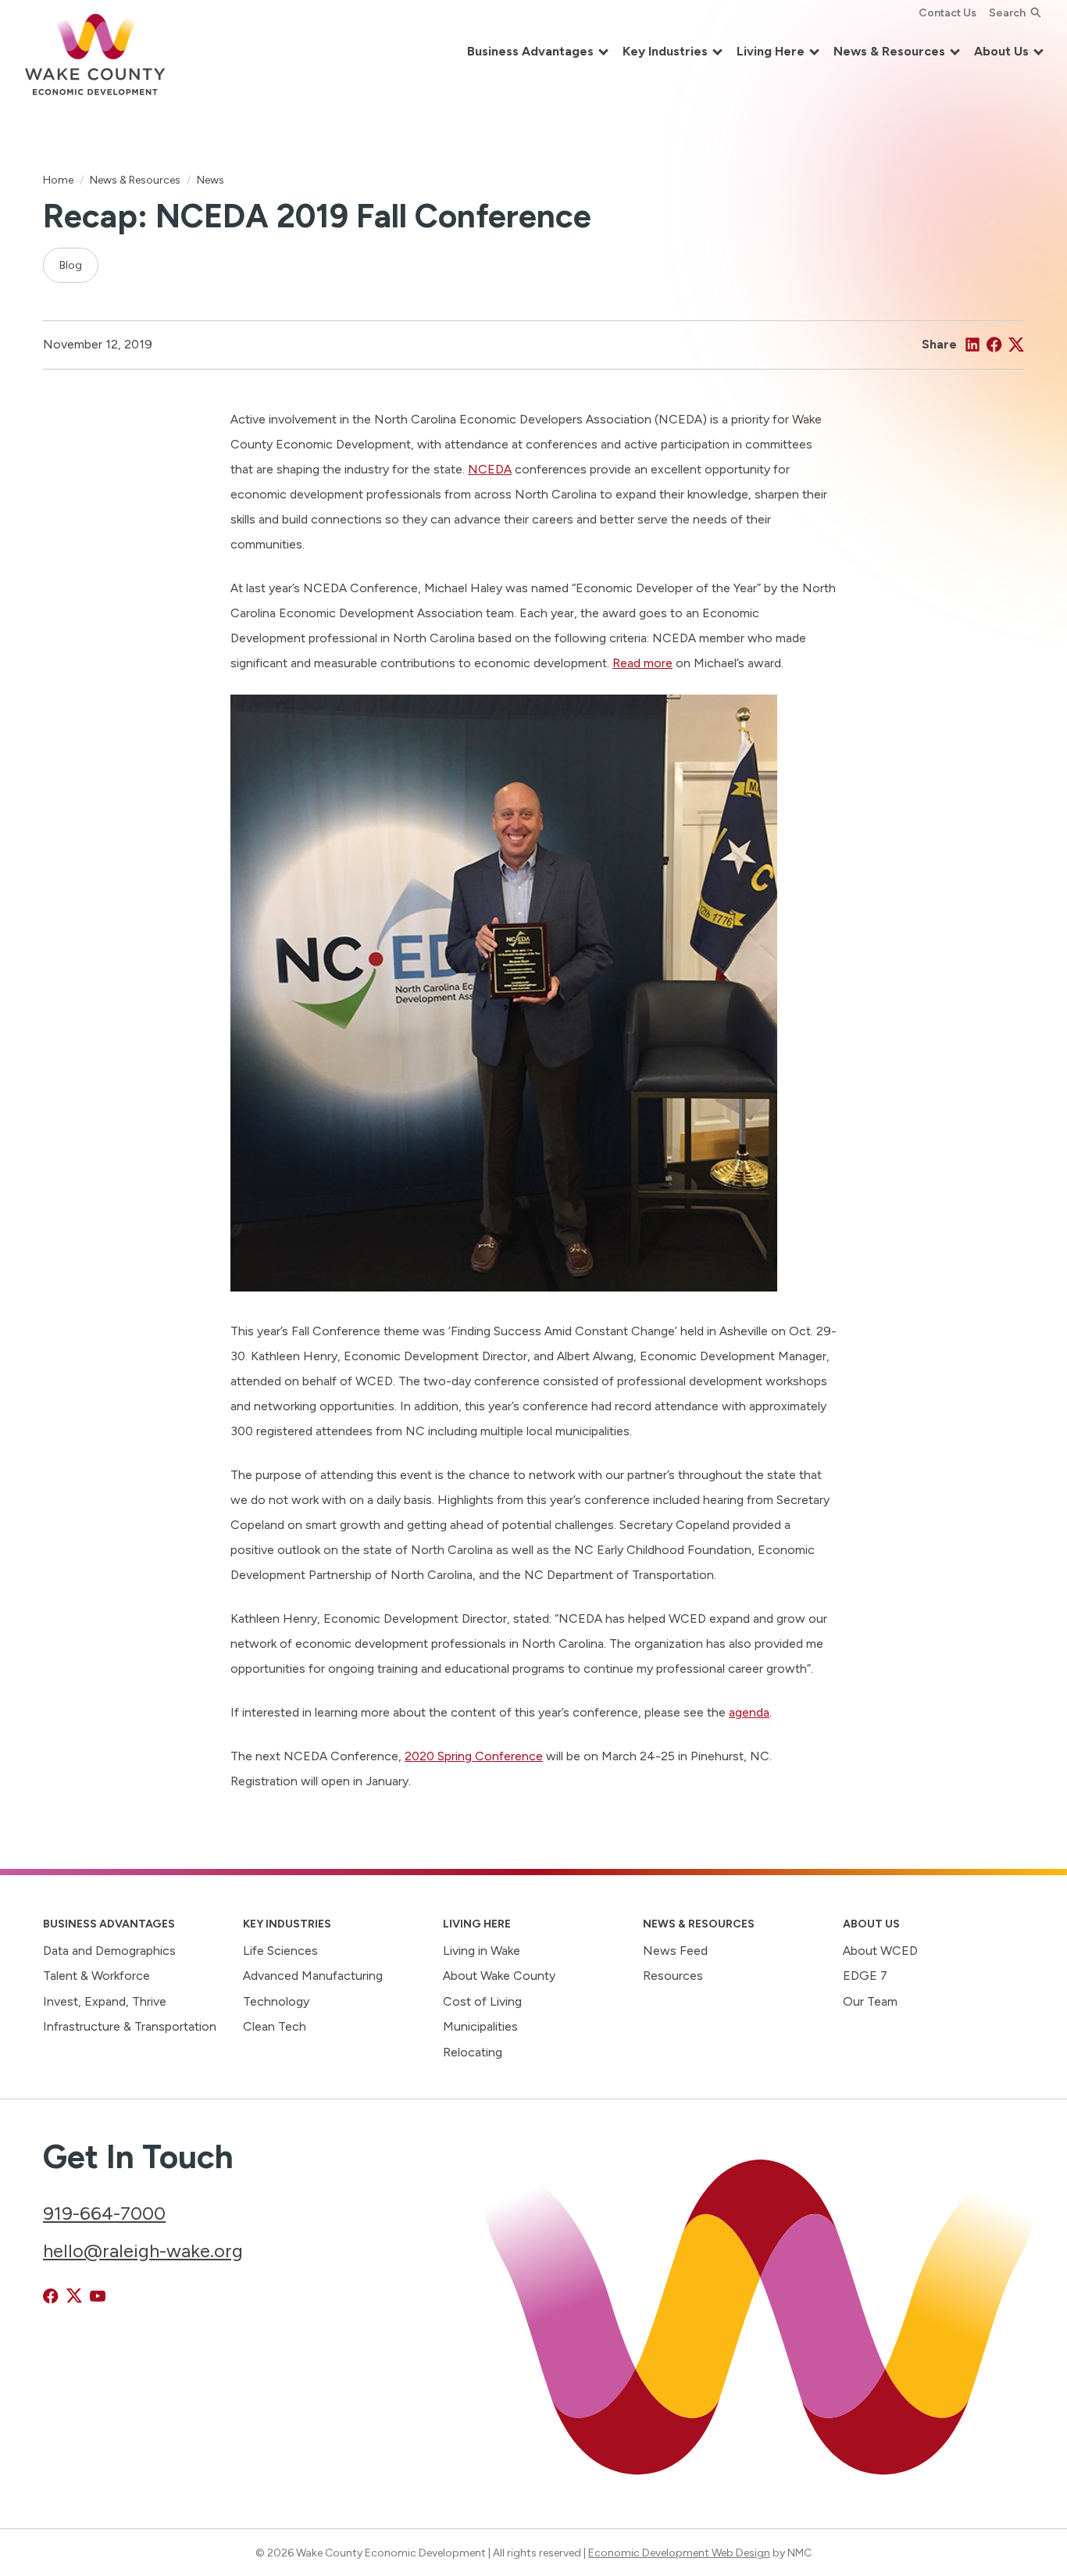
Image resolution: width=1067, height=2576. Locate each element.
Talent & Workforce (96, 1976)
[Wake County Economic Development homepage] (95, 52)
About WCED (880, 1951)
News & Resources (135, 180)
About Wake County (499, 1976)
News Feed (675, 1951)
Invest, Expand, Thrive (105, 2001)
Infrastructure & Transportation (130, 2026)
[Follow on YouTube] (98, 2296)
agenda (749, 1712)
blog (71, 265)
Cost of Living (482, 2001)
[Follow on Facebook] (51, 2296)
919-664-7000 (104, 2213)
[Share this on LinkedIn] (972, 345)
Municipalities (480, 2026)
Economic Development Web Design (679, 2553)
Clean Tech (275, 2026)
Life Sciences (280, 1951)
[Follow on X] (74, 2296)
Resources (673, 1976)
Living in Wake (482, 1951)
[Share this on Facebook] (994, 345)
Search (1007, 13)
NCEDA (490, 469)
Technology (276, 2001)
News (211, 180)
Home (58, 180)
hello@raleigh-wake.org (143, 2251)
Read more (642, 663)
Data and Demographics (109, 1951)
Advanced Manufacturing (313, 1976)
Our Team (870, 2001)
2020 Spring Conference (474, 1756)
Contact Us (947, 13)
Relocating (473, 2052)
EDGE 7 (865, 1976)
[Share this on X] (1016, 345)
